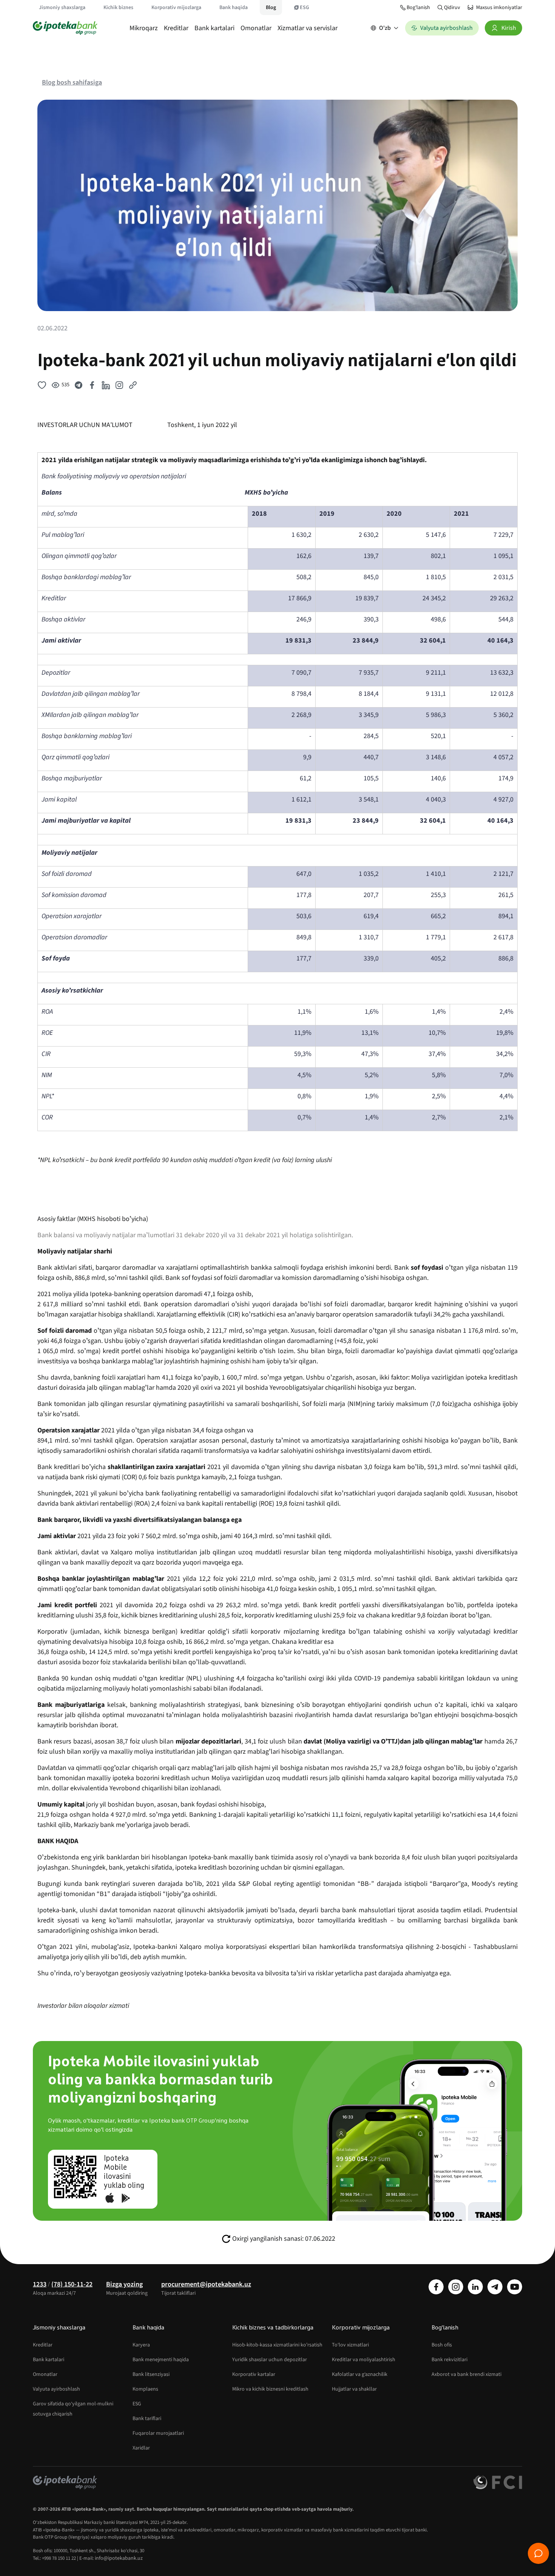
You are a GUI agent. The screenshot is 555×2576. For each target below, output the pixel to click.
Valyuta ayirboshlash (56, 2389)
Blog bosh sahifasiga (72, 82)
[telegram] (495, 2287)
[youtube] (515, 2287)
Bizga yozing (124, 2284)
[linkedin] (475, 2287)
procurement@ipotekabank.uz (206, 2284)
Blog (271, 8)
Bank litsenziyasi (151, 2374)
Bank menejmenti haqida (161, 2360)
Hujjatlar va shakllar (354, 2389)
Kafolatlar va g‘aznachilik (360, 2374)
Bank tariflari (147, 2419)
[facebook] (436, 2287)
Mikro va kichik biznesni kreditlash (270, 2389)
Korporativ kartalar (254, 2374)
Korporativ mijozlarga (176, 8)
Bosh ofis (442, 2345)
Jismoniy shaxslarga (62, 8)
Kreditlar (176, 28)
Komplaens (145, 2389)
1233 (40, 2284)
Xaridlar (141, 2448)
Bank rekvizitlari (449, 2360)
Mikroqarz (144, 28)
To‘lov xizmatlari (350, 2345)
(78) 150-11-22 (72, 2284)
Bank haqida (234, 8)
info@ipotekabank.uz (119, 2558)
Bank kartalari (214, 28)
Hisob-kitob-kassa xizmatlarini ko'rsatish (277, 2345)
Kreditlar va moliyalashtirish (364, 2360)
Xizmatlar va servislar (308, 28)
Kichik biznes (118, 8)
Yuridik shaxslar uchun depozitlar (270, 2360)
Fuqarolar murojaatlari (158, 2433)
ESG (304, 8)
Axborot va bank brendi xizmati (466, 2374)
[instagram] (456, 2287)
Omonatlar (256, 28)
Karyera (141, 2345)
